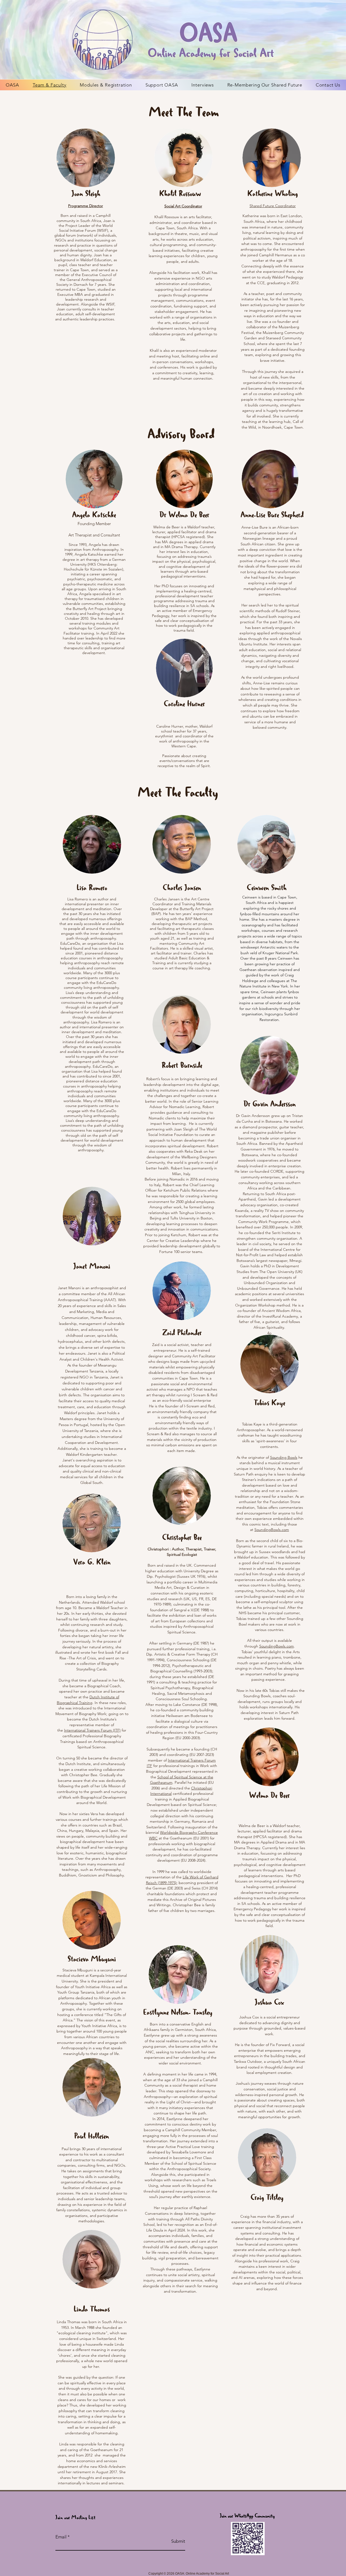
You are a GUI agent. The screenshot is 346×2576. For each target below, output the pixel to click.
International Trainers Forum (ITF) (92, 1730)
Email (61, 2537)
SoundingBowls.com (272, 1530)
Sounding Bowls (284, 1457)
